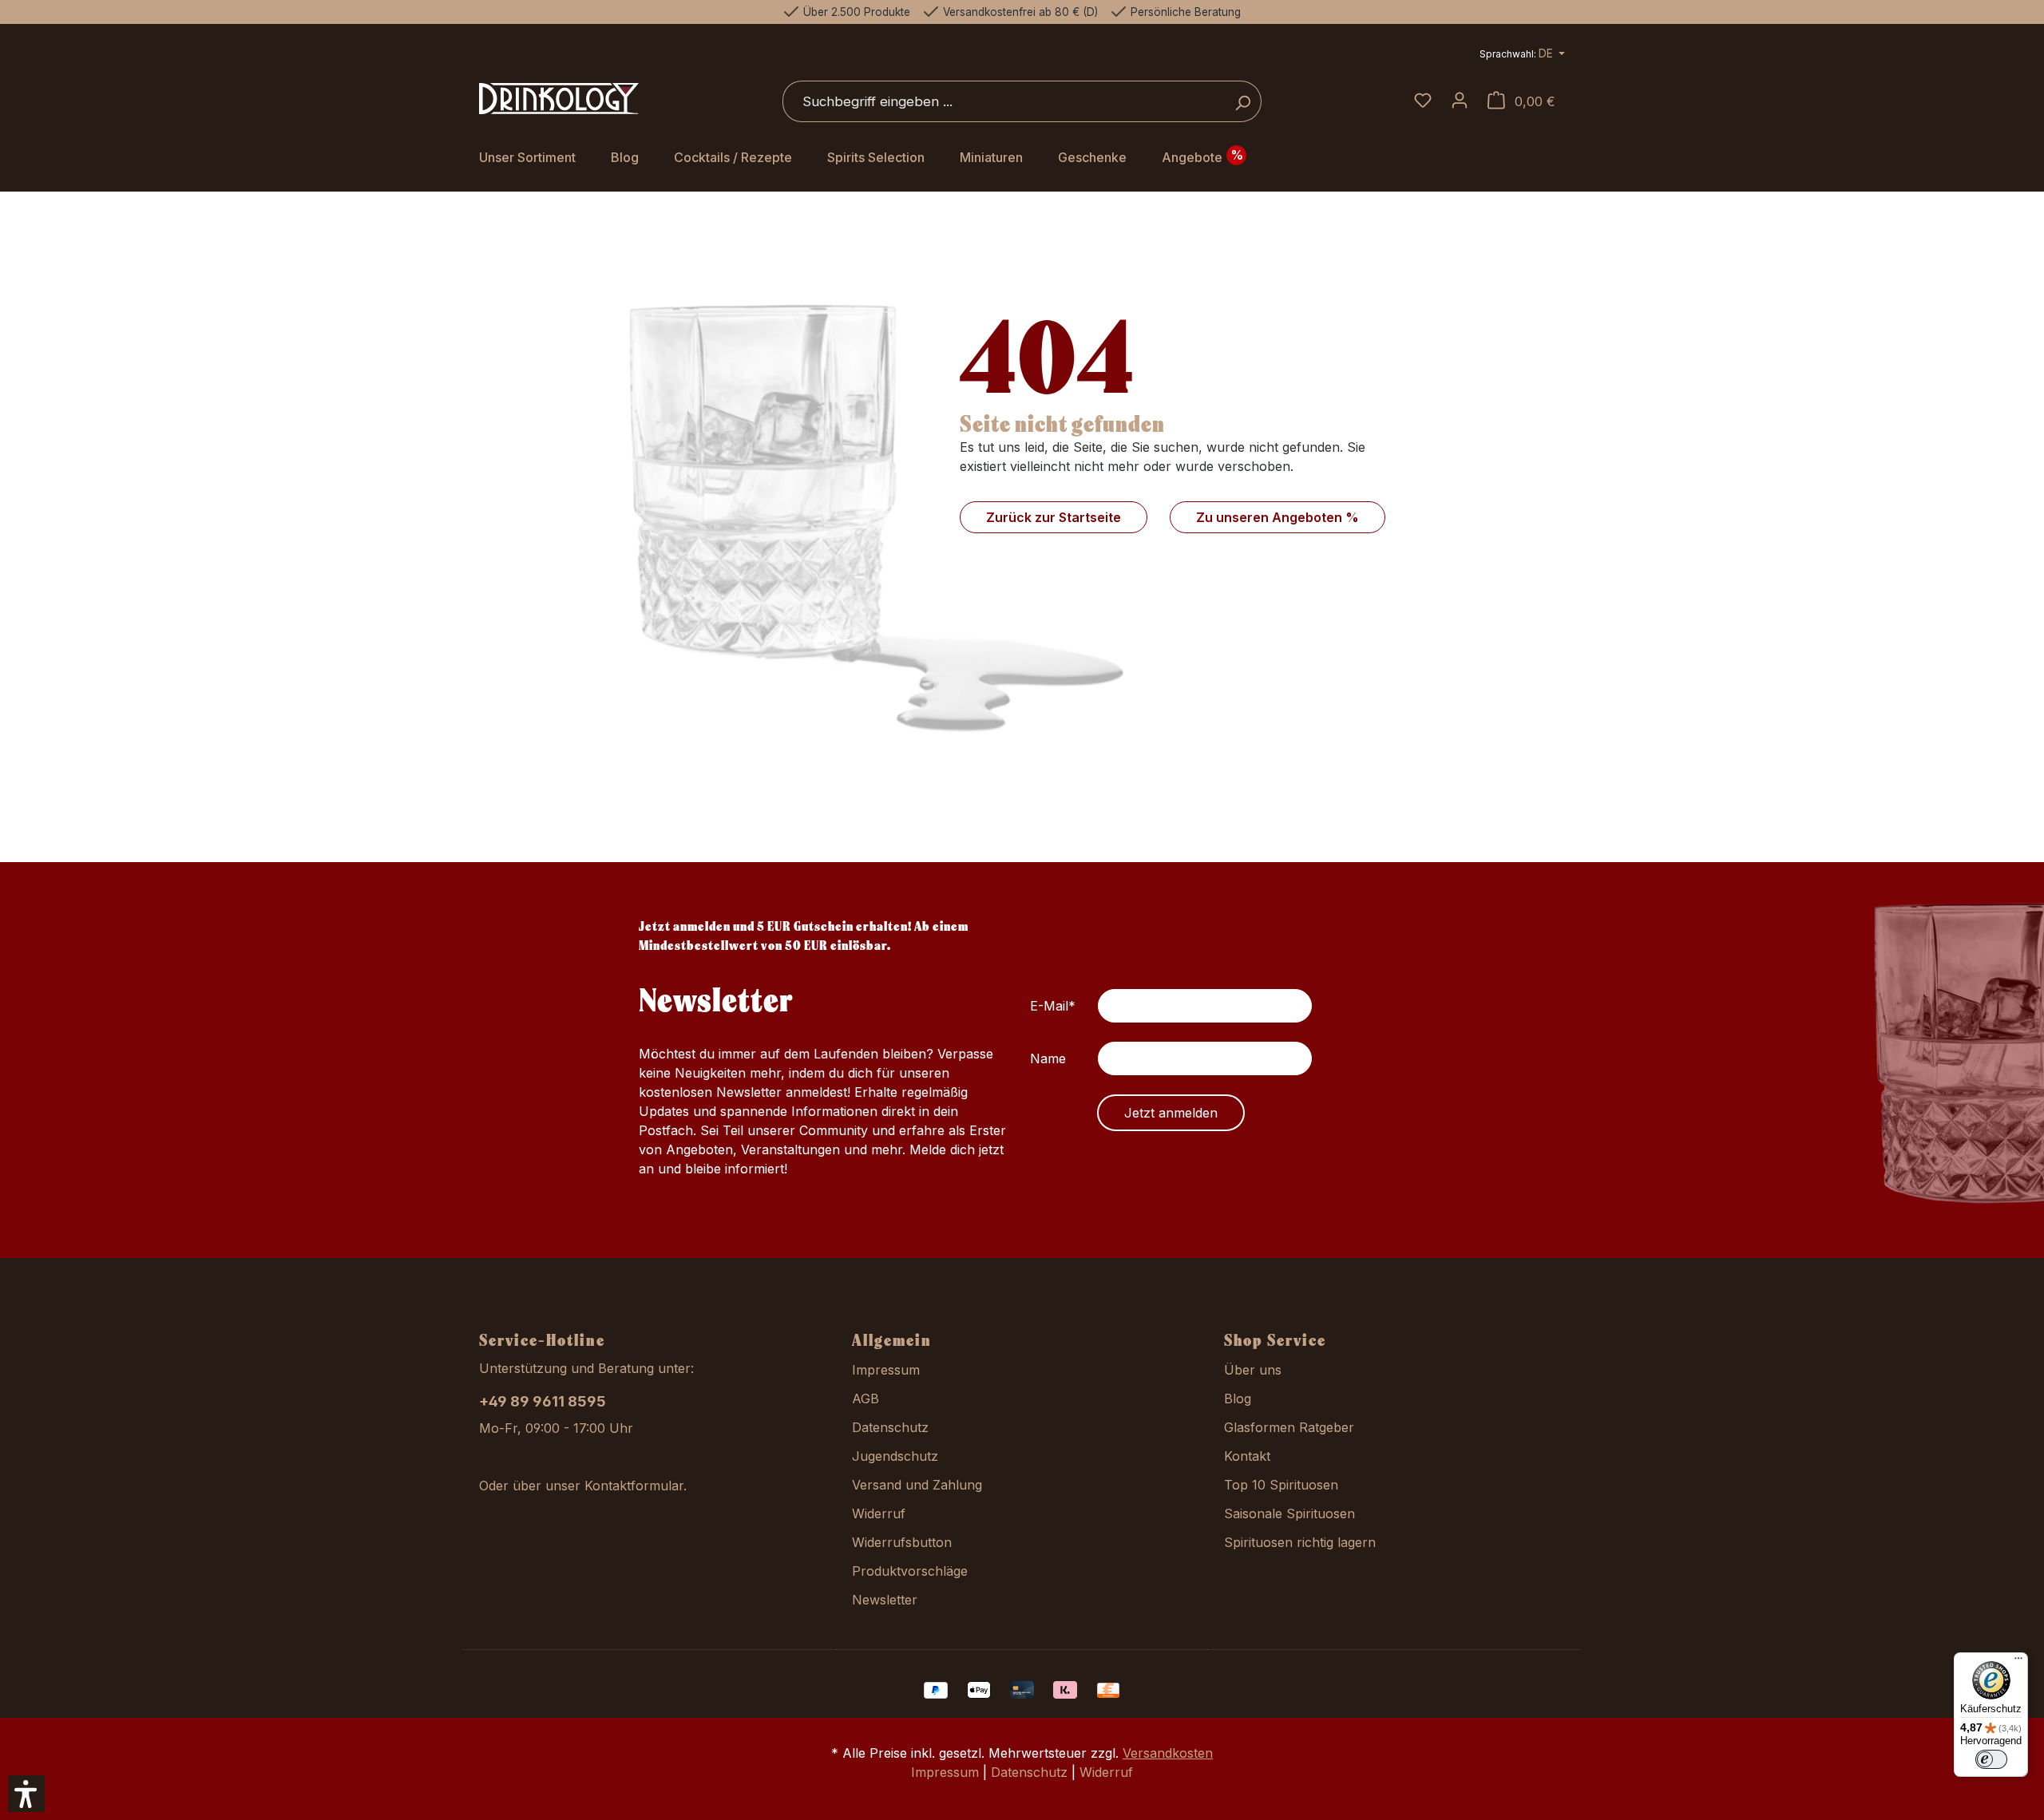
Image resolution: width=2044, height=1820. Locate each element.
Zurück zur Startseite (1054, 517)
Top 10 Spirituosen (1281, 1485)
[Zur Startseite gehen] (559, 99)
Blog (1238, 1399)
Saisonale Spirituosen (1289, 1513)
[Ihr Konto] (1460, 101)
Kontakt (1247, 1456)
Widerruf (879, 1513)
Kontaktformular (634, 1486)
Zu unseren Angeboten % (1277, 517)
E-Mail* (1053, 1006)
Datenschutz (890, 1427)
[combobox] (1004, 101)
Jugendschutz (895, 1456)
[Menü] (2018, 1662)
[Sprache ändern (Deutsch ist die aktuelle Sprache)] (1522, 55)
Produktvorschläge (910, 1571)
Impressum (886, 1370)
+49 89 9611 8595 (543, 1401)
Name (1048, 1058)
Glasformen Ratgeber (1289, 1427)
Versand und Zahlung (917, 1485)
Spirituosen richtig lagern (1300, 1542)
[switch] (1991, 1759)
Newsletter (885, 1600)
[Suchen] (1243, 101)
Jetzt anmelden (1171, 1113)
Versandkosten (1168, 1753)
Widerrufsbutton (902, 1542)
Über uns (1253, 1370)
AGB (866, 1399)
